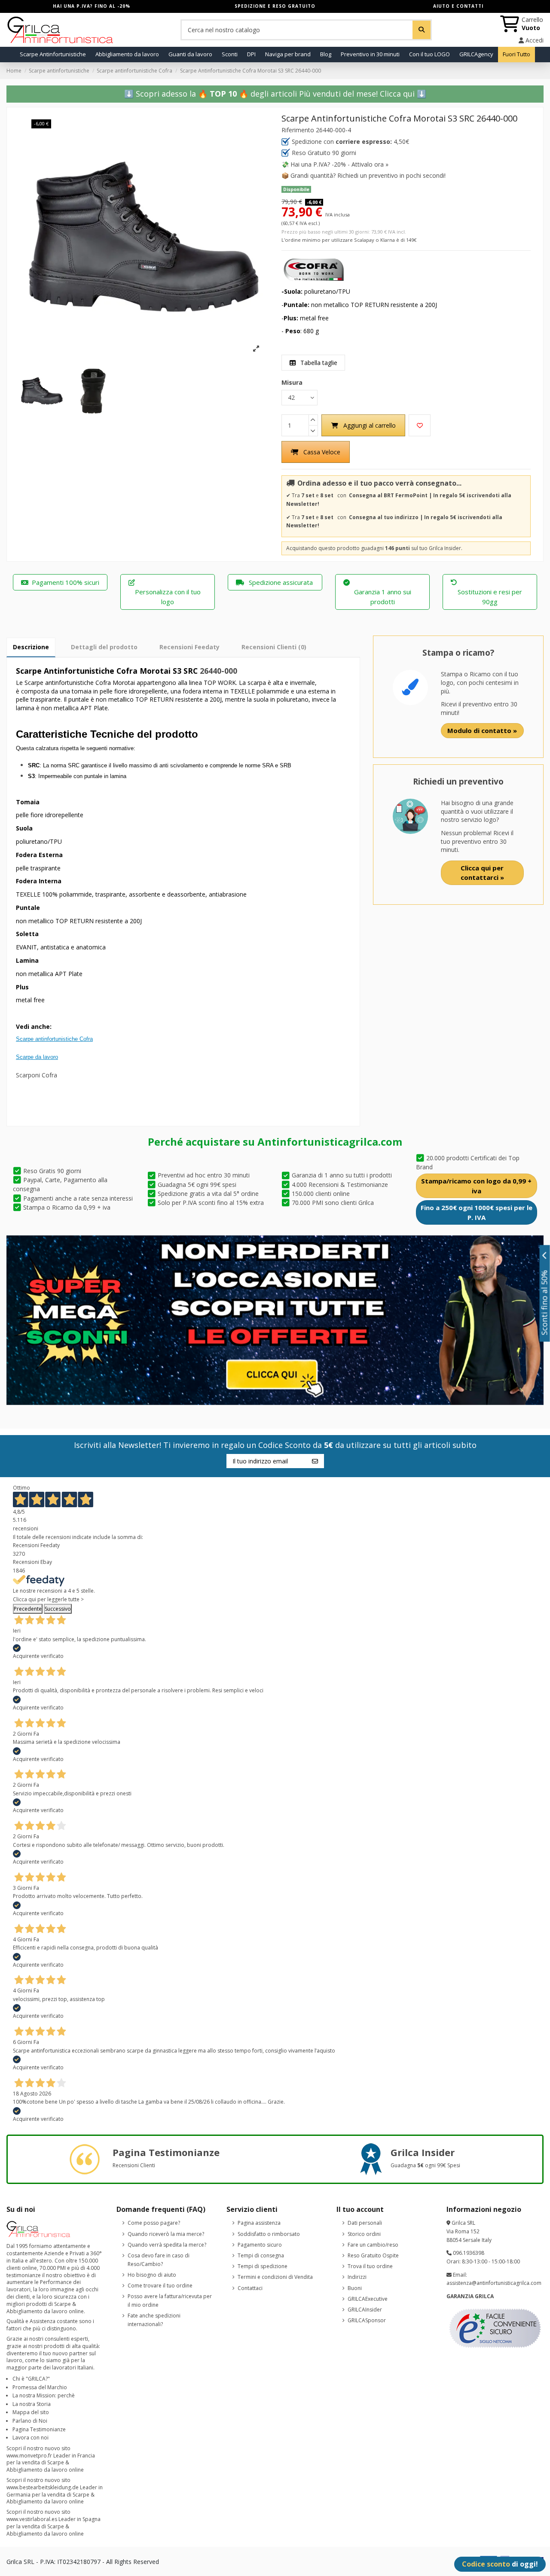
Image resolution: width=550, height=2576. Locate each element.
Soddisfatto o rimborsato (269, 2234)
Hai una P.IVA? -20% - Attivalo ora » (339, 164)
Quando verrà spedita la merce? (167, 2245)
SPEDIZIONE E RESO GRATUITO (275, 6)
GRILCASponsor (367, 2320)
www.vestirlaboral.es (32, 2519)
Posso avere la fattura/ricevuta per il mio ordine (170, 2301)
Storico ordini (364, 2234)
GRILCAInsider (365, 2310)
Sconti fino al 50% (545, 1302)
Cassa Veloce (322, 452)
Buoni (355, 2288)
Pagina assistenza (259, 2223)
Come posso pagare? (154, 2223)
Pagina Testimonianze (39, 2429)
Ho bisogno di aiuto (152, 2275)
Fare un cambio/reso (373, 2245)
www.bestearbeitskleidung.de (43, 2487)
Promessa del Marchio (40, 2387)
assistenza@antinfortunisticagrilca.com (494, 2283)
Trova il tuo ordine (370, 2266)
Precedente (28, 1609)
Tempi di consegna (261, 2255)
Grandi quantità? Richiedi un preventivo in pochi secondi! (368, 175)
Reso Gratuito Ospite (373, 2255)
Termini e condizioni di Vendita (275, 2277)
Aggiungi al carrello (370, 425)
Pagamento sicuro (260, 2245)
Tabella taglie (318, 363)
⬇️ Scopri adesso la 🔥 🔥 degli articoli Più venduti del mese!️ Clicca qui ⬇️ (275, 94)
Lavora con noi (31, 2438)
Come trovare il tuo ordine (160, 2286)
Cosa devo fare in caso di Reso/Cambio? (159, 2260)
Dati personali (365, 2223)
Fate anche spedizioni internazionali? (154, 2320)
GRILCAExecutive (368, 2299)
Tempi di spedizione (263, 2266)
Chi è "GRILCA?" (31, 2379)
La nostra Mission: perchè (44, 2395)
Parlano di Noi (30, 2421)
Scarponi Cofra (37, 1075)
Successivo (58, 1609)
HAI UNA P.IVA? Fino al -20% (92, 6)
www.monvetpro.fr (29, 2456)
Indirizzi (357, 2277)
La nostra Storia (32, 2404)
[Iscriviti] (315, 1461)
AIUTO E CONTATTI (458, 6)
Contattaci (250, 2288)
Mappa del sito (31, 2412)
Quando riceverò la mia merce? (166, 2234)
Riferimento (298, 130)
